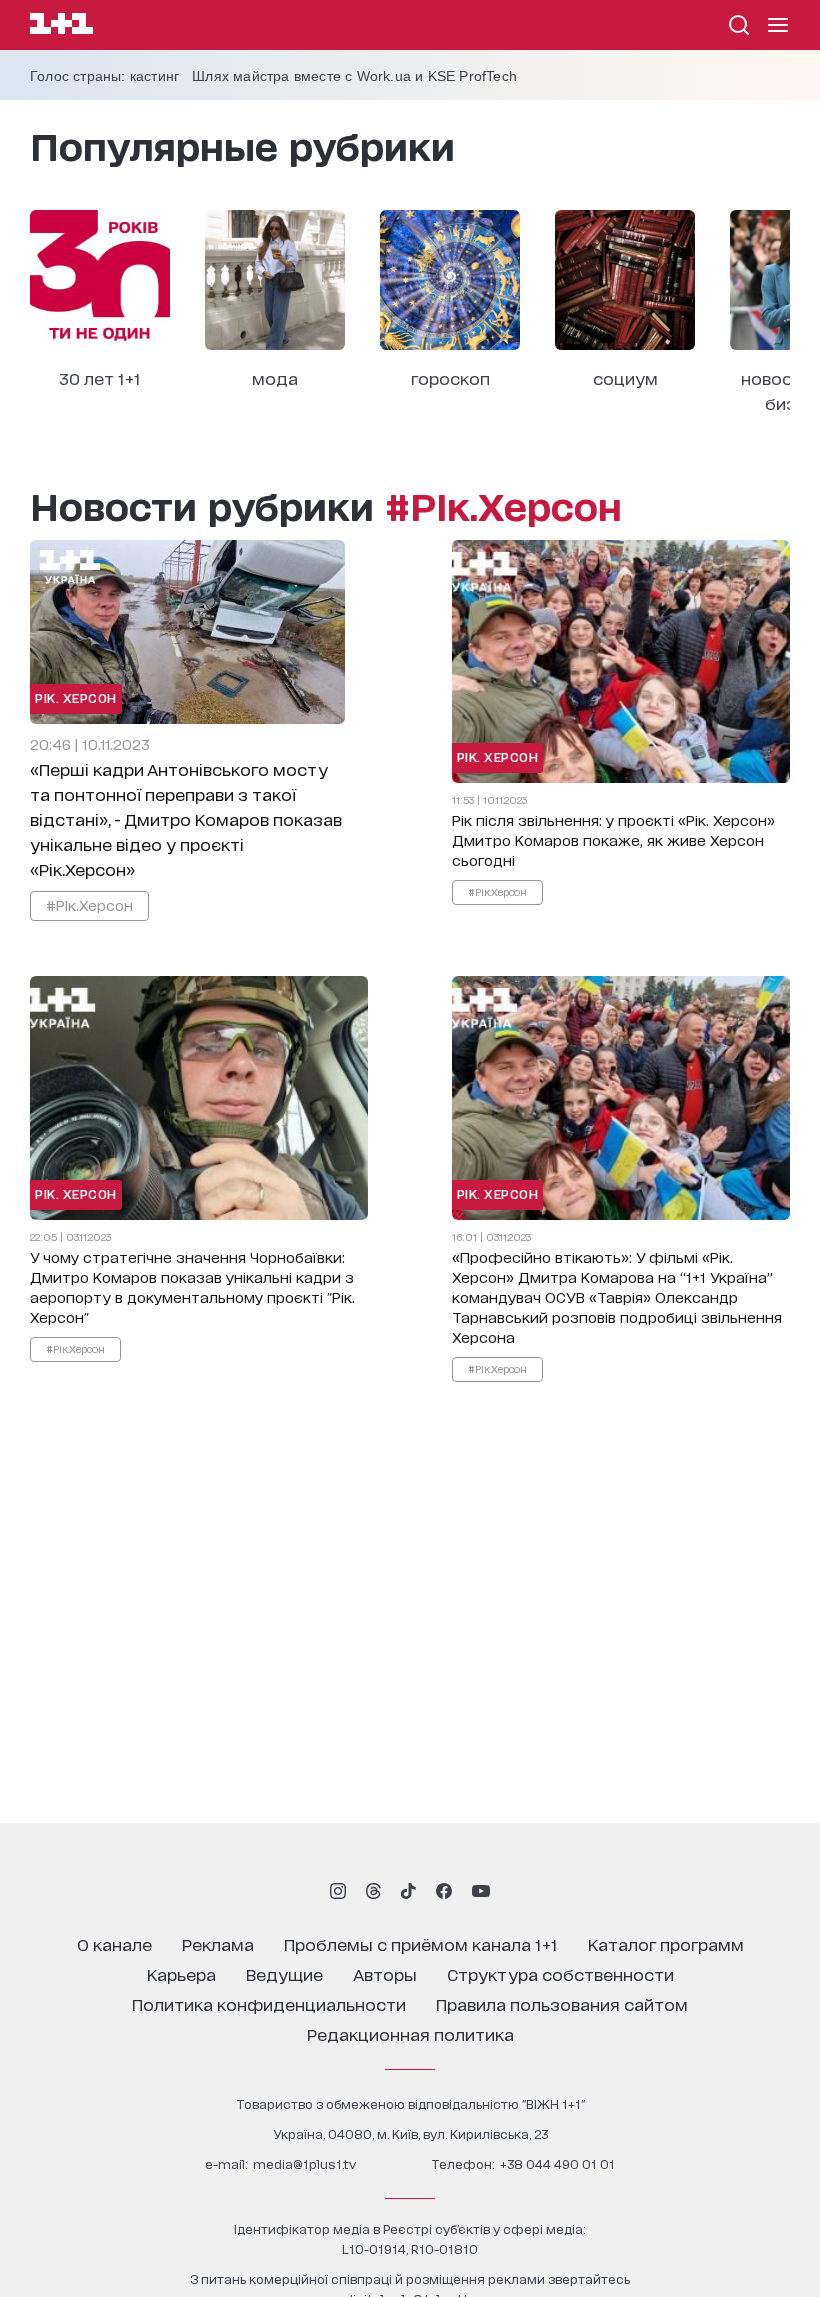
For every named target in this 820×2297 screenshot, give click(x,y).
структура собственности (560, 1973)
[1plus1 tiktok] (408, 1891)
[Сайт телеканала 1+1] (61, 26)
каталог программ (666, 1943)
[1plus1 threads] (373, 1891)
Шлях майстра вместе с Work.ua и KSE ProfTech (354, 76)
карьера (181, 1973)
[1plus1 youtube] (481, 1891)
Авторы (385, 1973)
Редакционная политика (410, 2033)
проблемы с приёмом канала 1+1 (421, 1943)
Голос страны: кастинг (104, 76)
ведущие (284, 1973)
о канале (114, 1943)
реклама (218, 1943)
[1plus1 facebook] (444, 1891)
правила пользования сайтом (562, 2003)
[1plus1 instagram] (338, 1891)
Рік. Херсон (76, 697)
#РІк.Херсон (89, 904)
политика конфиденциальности (269, 2003)
